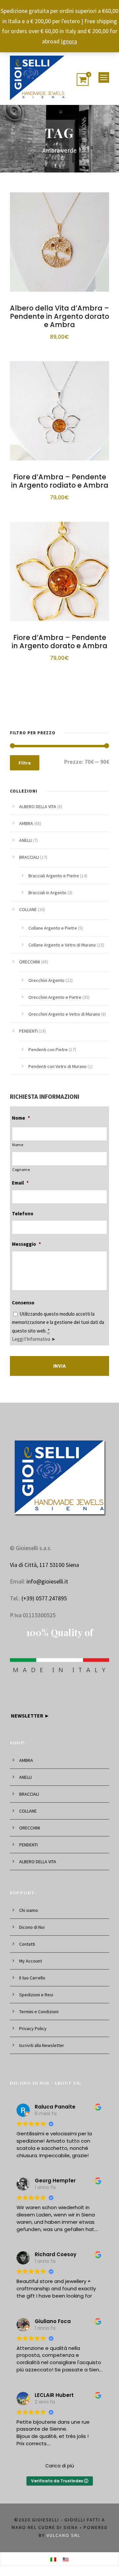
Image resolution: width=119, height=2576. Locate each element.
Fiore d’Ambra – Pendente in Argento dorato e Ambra (59, 642)
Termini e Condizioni (39, 2012)
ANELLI (25, 840)
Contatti (27, 1944)
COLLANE (28, 909)
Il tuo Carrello (32, 1978)
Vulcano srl (63, 2535)
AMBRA (26, 823)
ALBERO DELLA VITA (38, 806)
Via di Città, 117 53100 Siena (44, 1565)
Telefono (23, 1214)
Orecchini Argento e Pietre (55, 997)
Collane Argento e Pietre (53, 928)
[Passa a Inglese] (66, 2559)
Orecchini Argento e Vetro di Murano (64, 1014)
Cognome (21, 1169)
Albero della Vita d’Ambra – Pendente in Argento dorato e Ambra (59, 316)
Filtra (25, 763)
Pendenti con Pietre (48, 1049)
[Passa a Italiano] (53, 2559)
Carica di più (60, 2466)
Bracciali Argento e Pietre (54, 876)
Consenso (23, 1303)
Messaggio (26, 1244)
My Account (31, 1961)
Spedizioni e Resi (36, 1995)
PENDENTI (28, 1031)
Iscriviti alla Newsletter (42, 2045)
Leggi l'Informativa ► (34, 1339)
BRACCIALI (29, 857)
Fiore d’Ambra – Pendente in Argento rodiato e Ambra (60, 481)
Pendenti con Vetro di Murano (58, 1066)
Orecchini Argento (46, 980)
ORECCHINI (30, 962)
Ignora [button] (69, 41)
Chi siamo (29, 1910)
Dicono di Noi (32, 1927)
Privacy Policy (33, 2028)
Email (20, 1183)
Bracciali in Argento (47, 893)
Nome (21, 1118)
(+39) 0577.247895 (44, 1598)
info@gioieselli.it (47, 1581)
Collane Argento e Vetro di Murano (62, 945)
